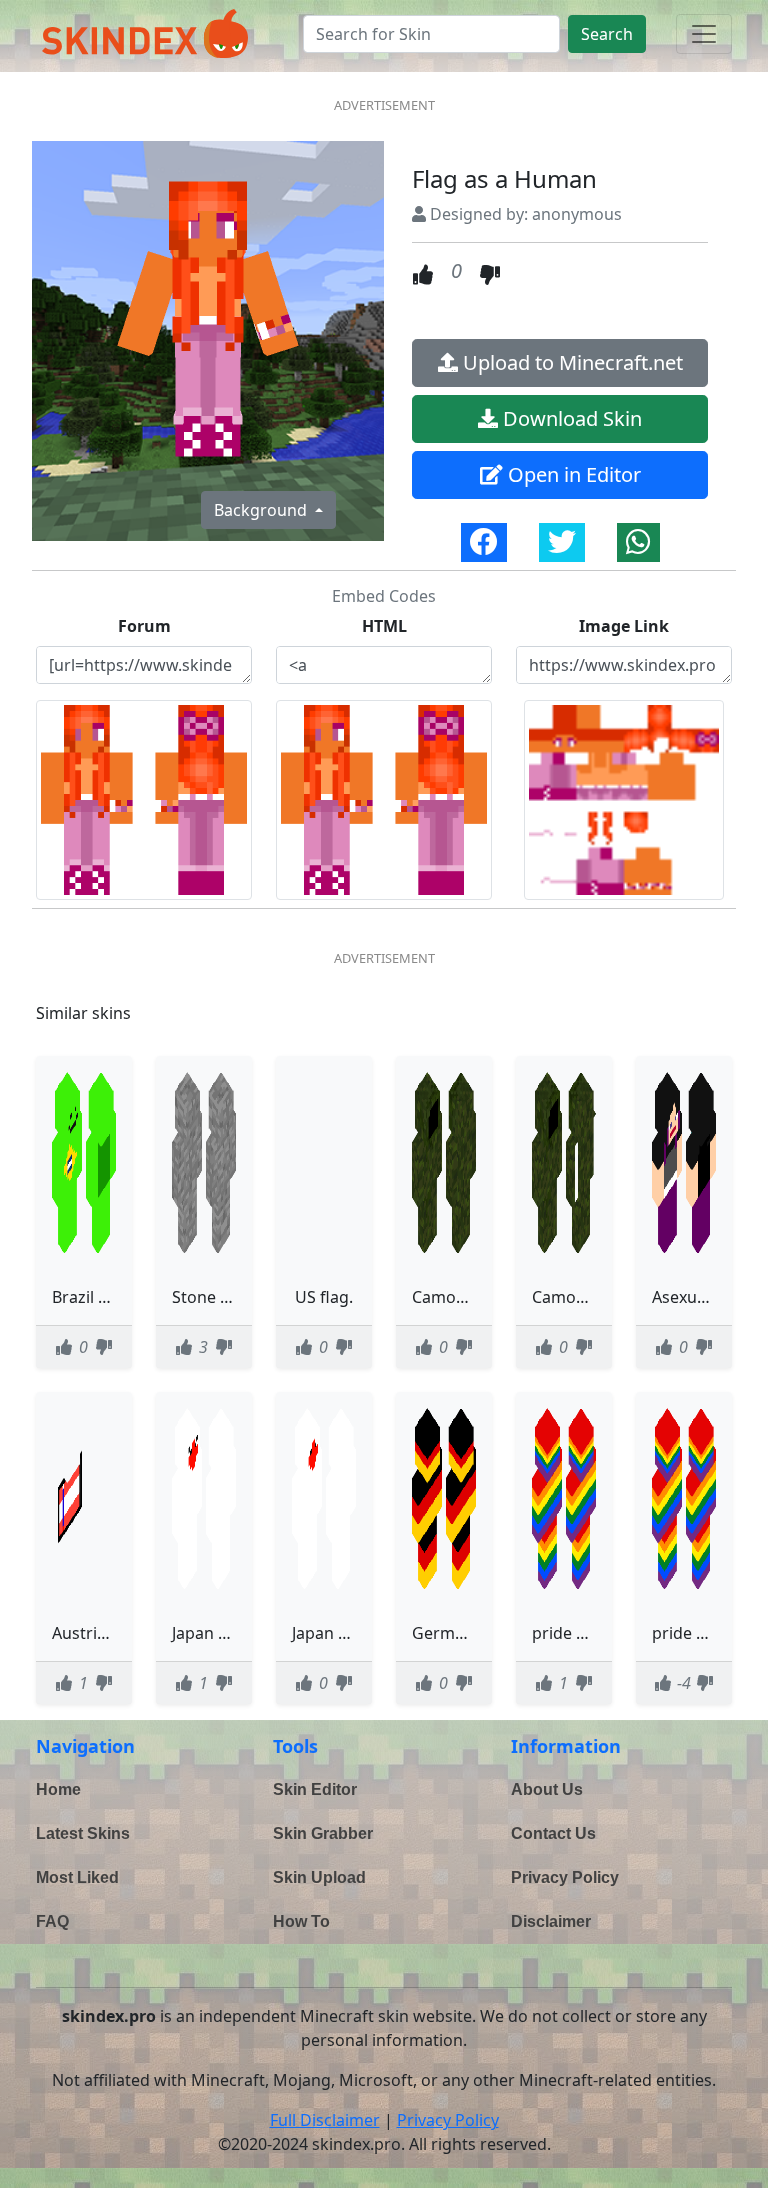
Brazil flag (89, 1297)
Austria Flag (96, 1633)
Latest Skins (83, 1833)
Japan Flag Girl (226, 1633)
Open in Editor (572, 474)
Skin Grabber (323, 1833)
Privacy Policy (565, 1877)
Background (262, 510)
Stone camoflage (236, 1297)
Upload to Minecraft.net (570, 362)
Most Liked (77, 1877)
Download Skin (570, 418)
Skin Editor (315, 1789)
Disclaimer (551, 1921)
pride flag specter (599, 1633)
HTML (384, 626)
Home (58, 1789)
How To (301, 1921)
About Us (547, 1789)
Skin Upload (319, 1877)
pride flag (688, 1633)
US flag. (324, 1297)
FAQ (52, 1921)
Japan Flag (330, 1633)
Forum (144, 626)
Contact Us (553, 1833)
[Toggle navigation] (704, 34)
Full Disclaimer (325, 2120)
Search (607, 34)
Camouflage (458, 1297)
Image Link (624, 626)
